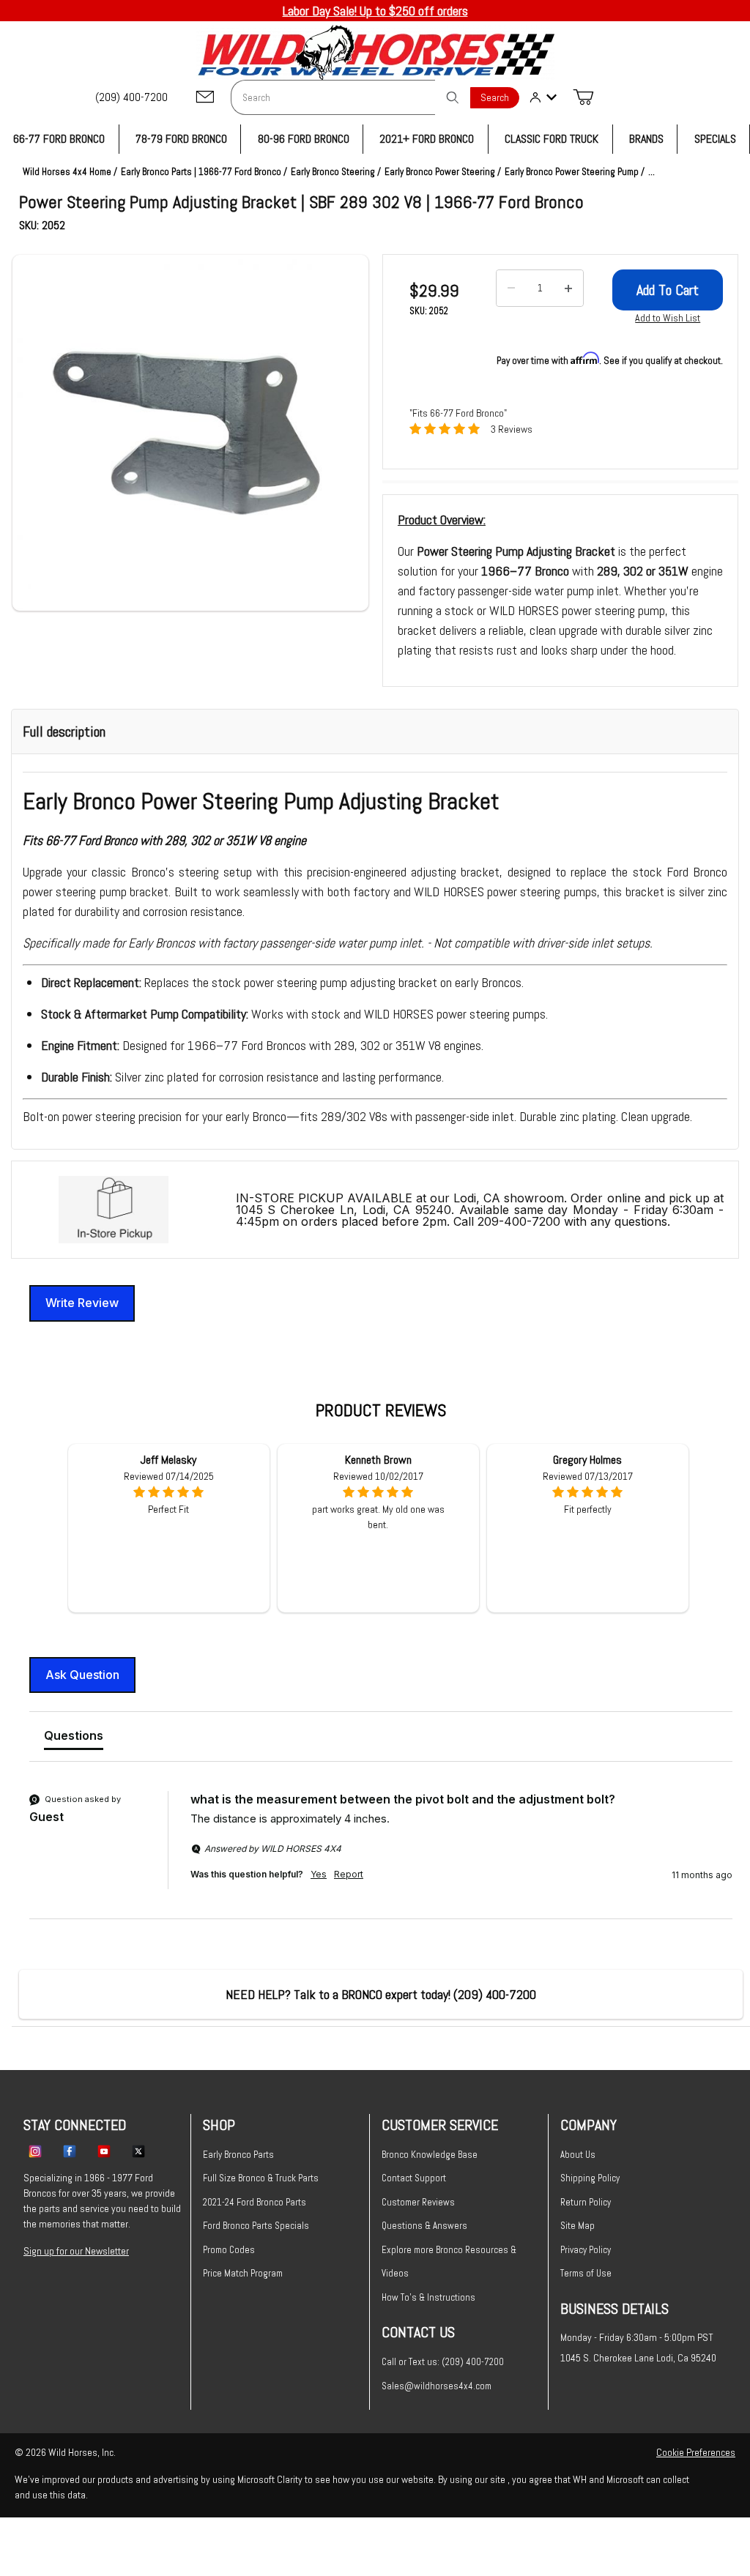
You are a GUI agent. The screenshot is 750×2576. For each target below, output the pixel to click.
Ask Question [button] (82, 1675)
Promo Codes (229, 2250)
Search (495, 98)
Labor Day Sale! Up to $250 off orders (375, 11)
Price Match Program (243, 2273)
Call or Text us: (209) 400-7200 (443, 2362)
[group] (381, 1855)
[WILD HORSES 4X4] (375, 52)
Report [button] (349, 1874)
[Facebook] (70, 2151)
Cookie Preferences (696, 2452)
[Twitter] (138, 2151)
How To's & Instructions (428, 2297)
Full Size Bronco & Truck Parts (261, 2178)
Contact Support (414, 2178)
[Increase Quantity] (568, 289)
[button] (190, 433)
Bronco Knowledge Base (430, 2155)
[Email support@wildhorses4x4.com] (205, 98)
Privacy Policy (586, 2250)
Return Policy (586, 2202)
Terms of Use (586, 2273)
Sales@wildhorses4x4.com (437, 2386)
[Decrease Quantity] (511, 289)
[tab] (74, 1738)
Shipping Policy (590, 2178)
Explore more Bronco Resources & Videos (449, 2262)
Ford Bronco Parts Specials (256, 2226)
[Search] (453, 97)
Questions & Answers (424, 2226)
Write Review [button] (82, 1303)
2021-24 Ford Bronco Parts (255, 2202)
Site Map (578, 2226)
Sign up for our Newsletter (76, 2251)
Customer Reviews (418, 2202)
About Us (578, 2155)
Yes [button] (319, 1874)
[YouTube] (104, 2151)
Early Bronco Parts (238, 2155)
